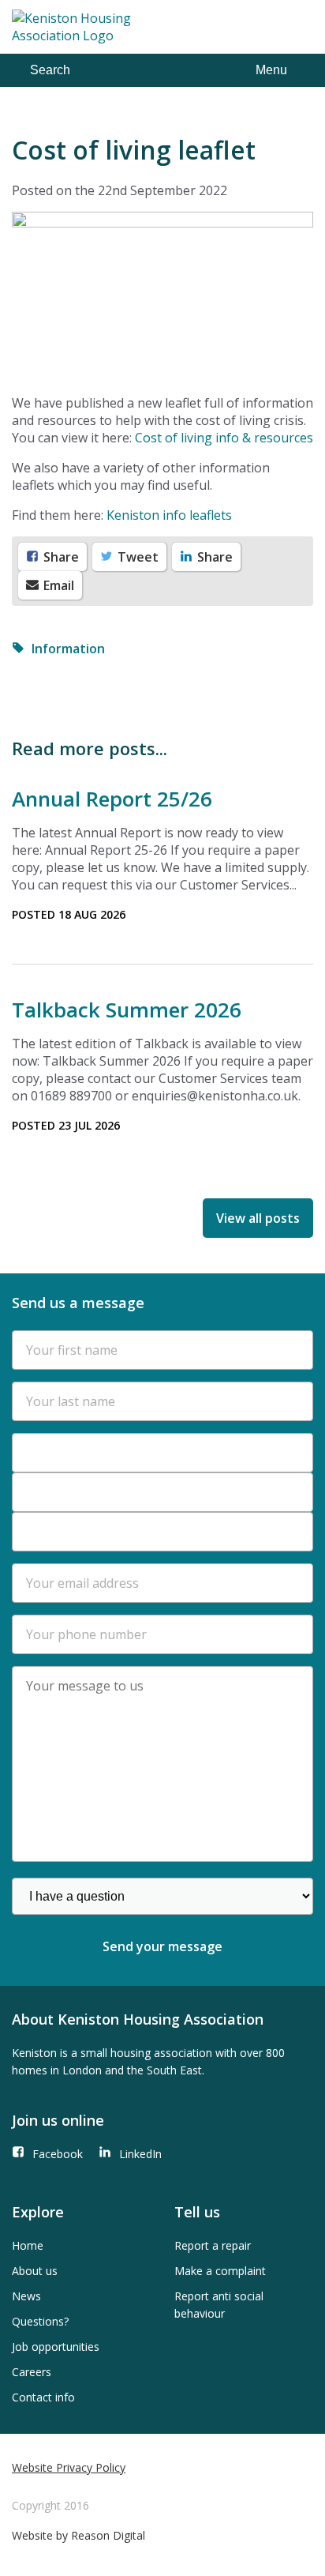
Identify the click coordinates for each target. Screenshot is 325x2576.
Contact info (43, 2397)
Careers (32, 2372)
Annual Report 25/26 (112, 799)
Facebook (58, 2154)
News (26, 2296)
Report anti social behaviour (219, 2305)
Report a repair (213, 2245)
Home (28, 2245)
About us (35, 2271)
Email (57, 585)
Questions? (40, 2321)
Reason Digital (108, 2535)
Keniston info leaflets (169, 515)
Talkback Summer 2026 (127, 1010)
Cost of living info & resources (224, 438)
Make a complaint (220, 2271)
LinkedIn (140, 2154)
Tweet (136, 557)
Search (50, 70)
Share (60, 557)
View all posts (258, 1218)
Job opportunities (56, 2347)
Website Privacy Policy (69, 2467)
